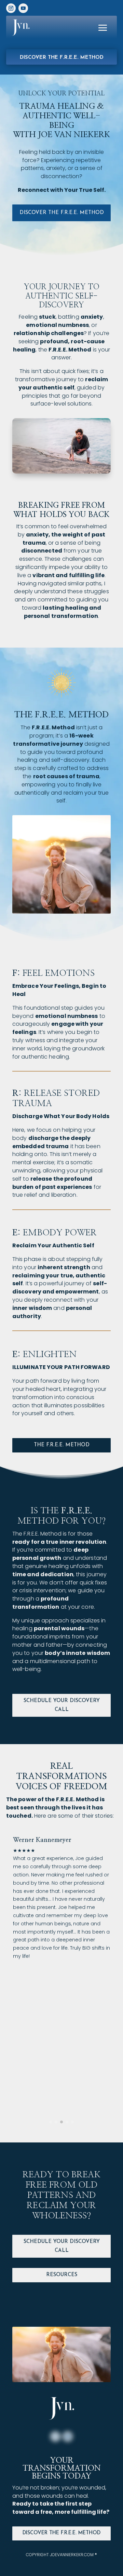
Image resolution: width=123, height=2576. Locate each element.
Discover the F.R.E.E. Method (62, 58)
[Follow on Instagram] (11, 8)
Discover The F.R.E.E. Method (61, 2533)
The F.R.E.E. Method (62, 1445)
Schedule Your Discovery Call (62, 1705)
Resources (62, 2275)
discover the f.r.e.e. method (62, 213)
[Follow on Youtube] (23, 8)
